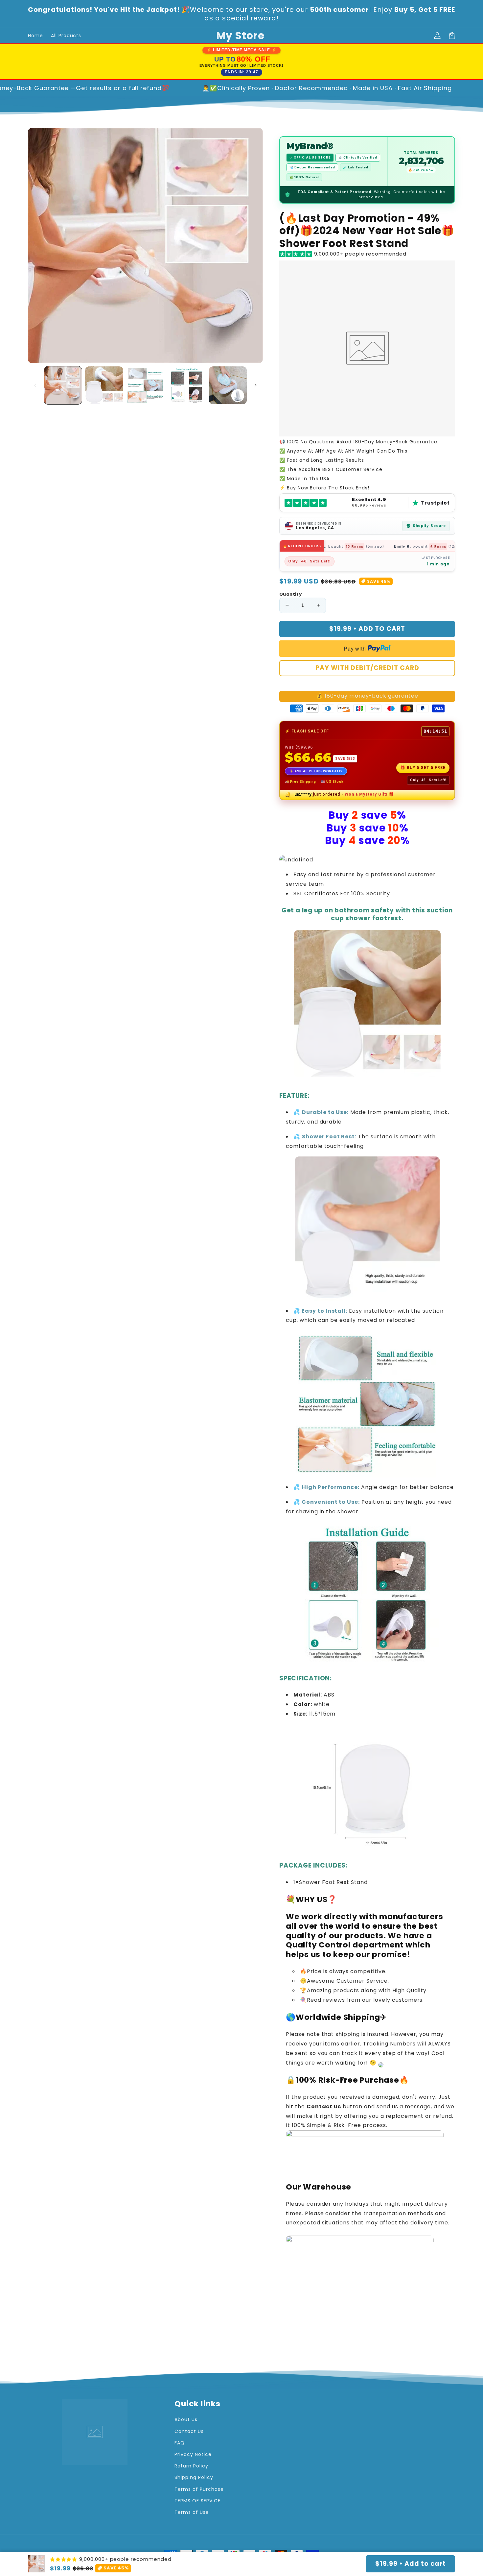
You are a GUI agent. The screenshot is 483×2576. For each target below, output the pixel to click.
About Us (186, 2419)
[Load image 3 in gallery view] (145, 385)
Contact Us (189, 2431)
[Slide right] (256, 385)
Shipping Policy (194, 2477)
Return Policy (191, 2466)
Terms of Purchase (199, 2489)
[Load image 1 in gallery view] (63, 385)
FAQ (180, 2443)
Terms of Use (192, 2512)
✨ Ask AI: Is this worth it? (316, 771)
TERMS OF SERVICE (197, 2501)
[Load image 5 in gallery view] (228, 385)
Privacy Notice (193, 2454)
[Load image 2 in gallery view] (104, 385)
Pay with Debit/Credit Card (367, 668)
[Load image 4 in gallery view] (186, 385)
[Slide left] (35, 385)
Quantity (290, 594)
